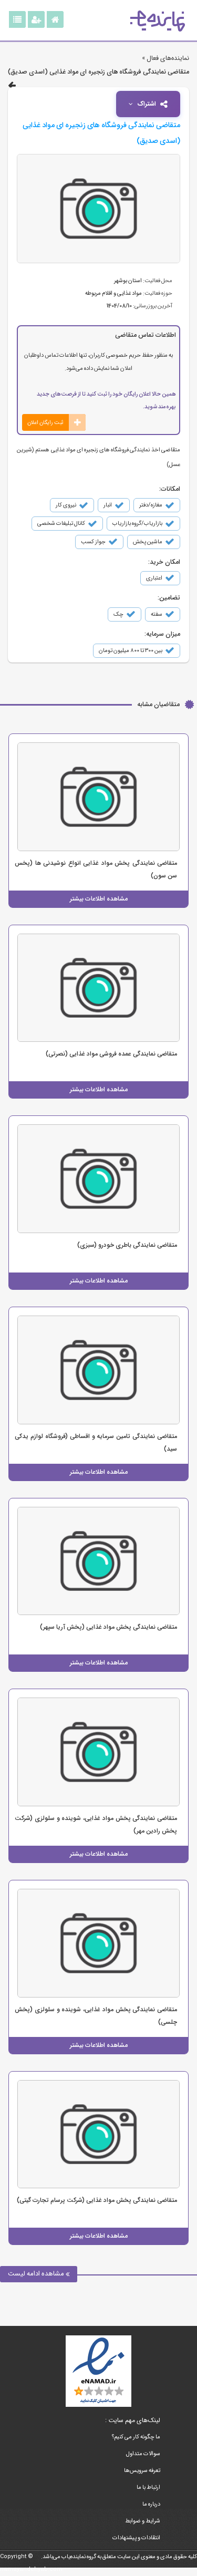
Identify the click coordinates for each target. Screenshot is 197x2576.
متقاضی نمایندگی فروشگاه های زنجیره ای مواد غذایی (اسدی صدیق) (98, 72)
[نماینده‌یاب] (158, 21)
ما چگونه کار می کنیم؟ (136, 2437)
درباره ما (151, 2504)
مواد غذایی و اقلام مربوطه (113, 293)
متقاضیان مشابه (158, 704)
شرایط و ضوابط (143, 2521)
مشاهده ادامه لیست (37, 2274)
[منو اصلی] (17, 19)
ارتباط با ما (148, 2487)
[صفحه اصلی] (55, 19)
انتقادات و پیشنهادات (136, 2538)
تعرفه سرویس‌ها (142, 2471)
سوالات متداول (143, 2454)
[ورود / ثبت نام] (36, 19)
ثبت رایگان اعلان (45, 422)
